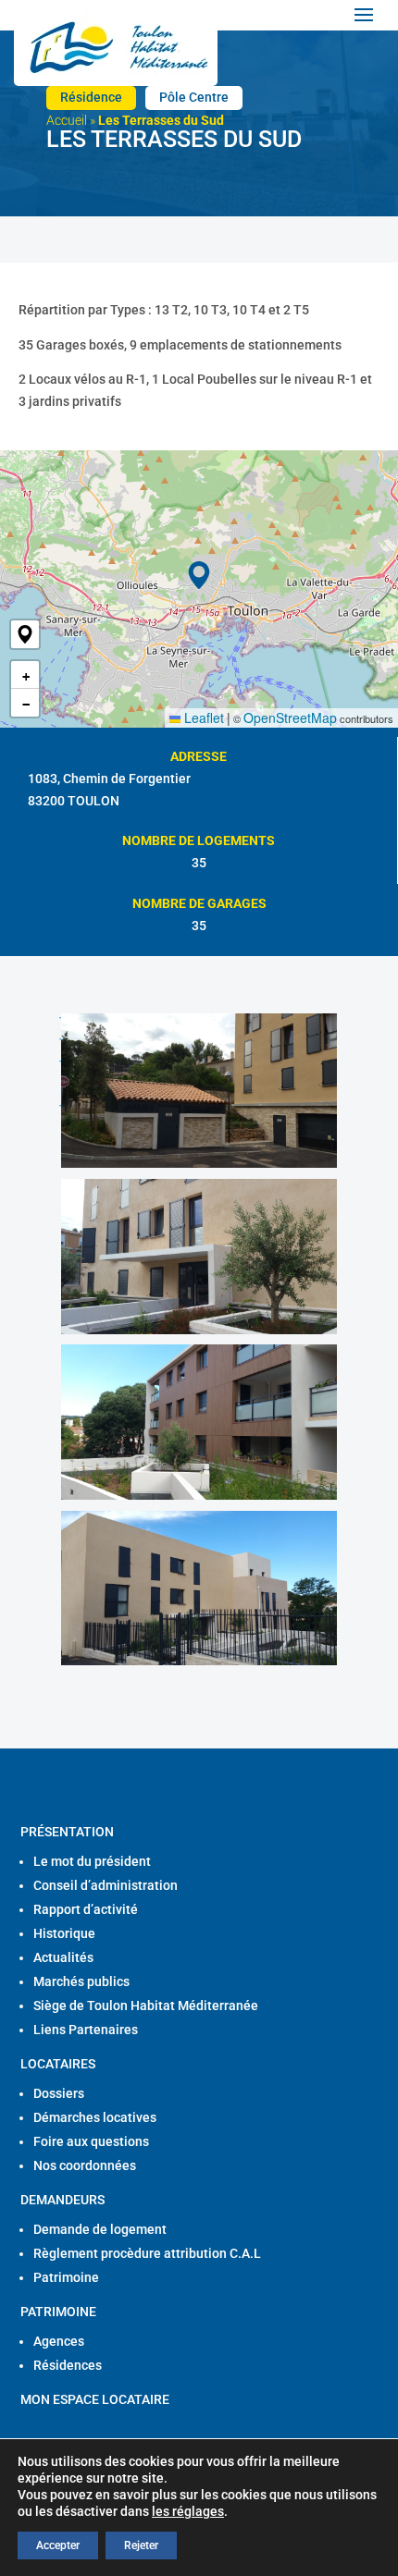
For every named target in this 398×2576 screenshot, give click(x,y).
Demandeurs (62, 2200)
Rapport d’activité (86, 1909)
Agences (59, 2341)
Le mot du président (92, 1861)
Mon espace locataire (95, 2399)
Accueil (67, 120)
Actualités (63, 1957)
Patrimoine (66, 2277)
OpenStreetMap (290, 718)
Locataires (58, 2064)
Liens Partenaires (86, 2030)
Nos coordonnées (85, 2165)
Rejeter (141, 2545)
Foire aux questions (91, 2141)
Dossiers (59, 2093)
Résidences (68, 2365)
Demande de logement (100, 2229)
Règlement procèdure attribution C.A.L (147, 2253)
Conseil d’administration (106, 1885)
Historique (64, 1933)
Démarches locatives (95, 2117)
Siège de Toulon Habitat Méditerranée (146, 2006)
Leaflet (202, 718)
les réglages (188, 2511)
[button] (25, 634)
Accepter (58, 2545)
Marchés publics (81, 1981)
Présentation (67, 1832)
